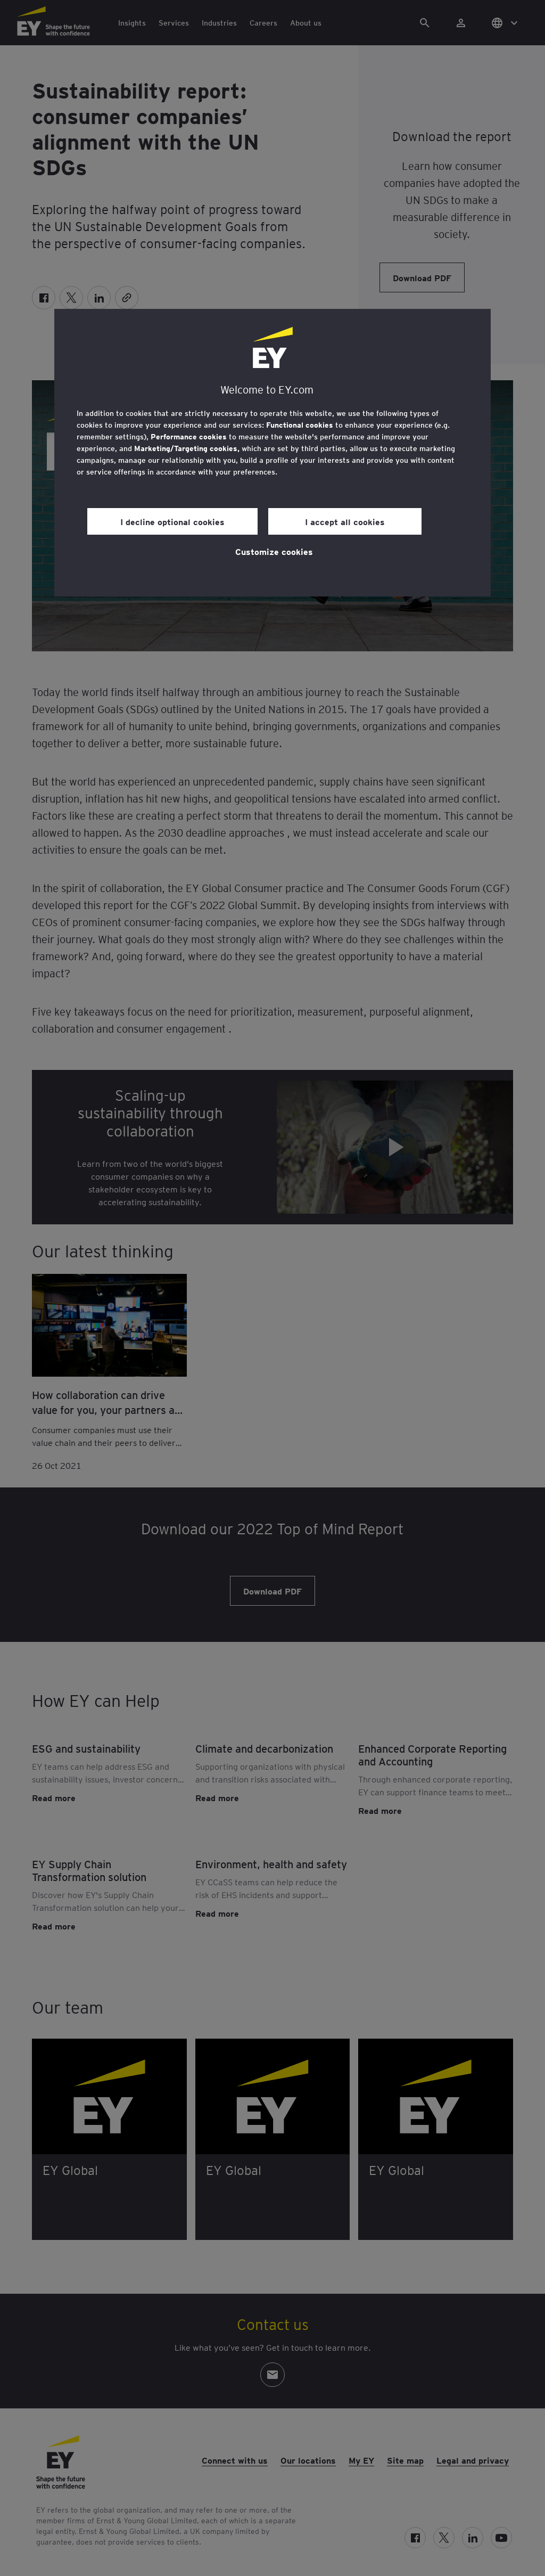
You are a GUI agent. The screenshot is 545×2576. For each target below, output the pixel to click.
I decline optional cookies (172, 521)
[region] (272, 453)
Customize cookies (274, 551)
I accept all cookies (345, 521)
